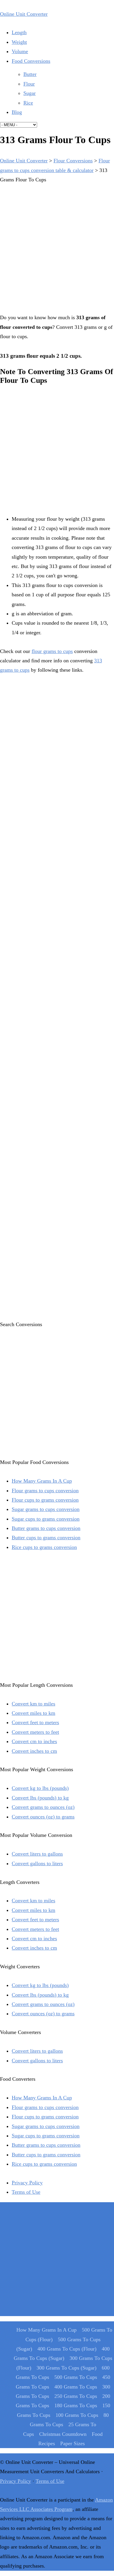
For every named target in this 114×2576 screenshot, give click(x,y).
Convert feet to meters (35, 1722)
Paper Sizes (72, 2443)
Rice (28, 103)
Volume (20, 51)
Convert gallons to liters (37, 1863)
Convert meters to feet (35, 1732)
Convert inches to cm (34, 1751)
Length (19, 32)
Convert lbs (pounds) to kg (40, 1798)
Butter (30, 74)
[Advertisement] (57, 247)
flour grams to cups (52, 651)
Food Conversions (31, 61)
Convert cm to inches (34, 1741)
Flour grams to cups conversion (45, 1491)
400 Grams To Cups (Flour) (67, 2349)
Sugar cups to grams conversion (46, 1519)
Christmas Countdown (63, 2434)
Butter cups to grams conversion (46, 1538)
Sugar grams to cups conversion (46, 1509)
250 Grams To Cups (76, 2396)
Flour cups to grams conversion (45, 1500)
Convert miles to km (33, 1713)
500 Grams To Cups (76, 2377)
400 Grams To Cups (76, 2387)
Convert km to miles (33, 1704)
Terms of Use (26, 2192)
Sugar (30, 93)
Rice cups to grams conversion (44, 1547)
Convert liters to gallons (37, 1854)
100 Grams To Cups (77, 2415)
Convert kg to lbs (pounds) (40, 1788)
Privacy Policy (27, 2183)
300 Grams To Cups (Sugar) (66, 2368)
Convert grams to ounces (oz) (43, 1807)
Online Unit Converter (24, 14)
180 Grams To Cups (76, 2405)
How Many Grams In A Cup (42, 1481)
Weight (19, 42)
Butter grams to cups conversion (46, 1528)
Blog (17, 112)
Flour (29, 84)
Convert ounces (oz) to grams (43, 1817)
